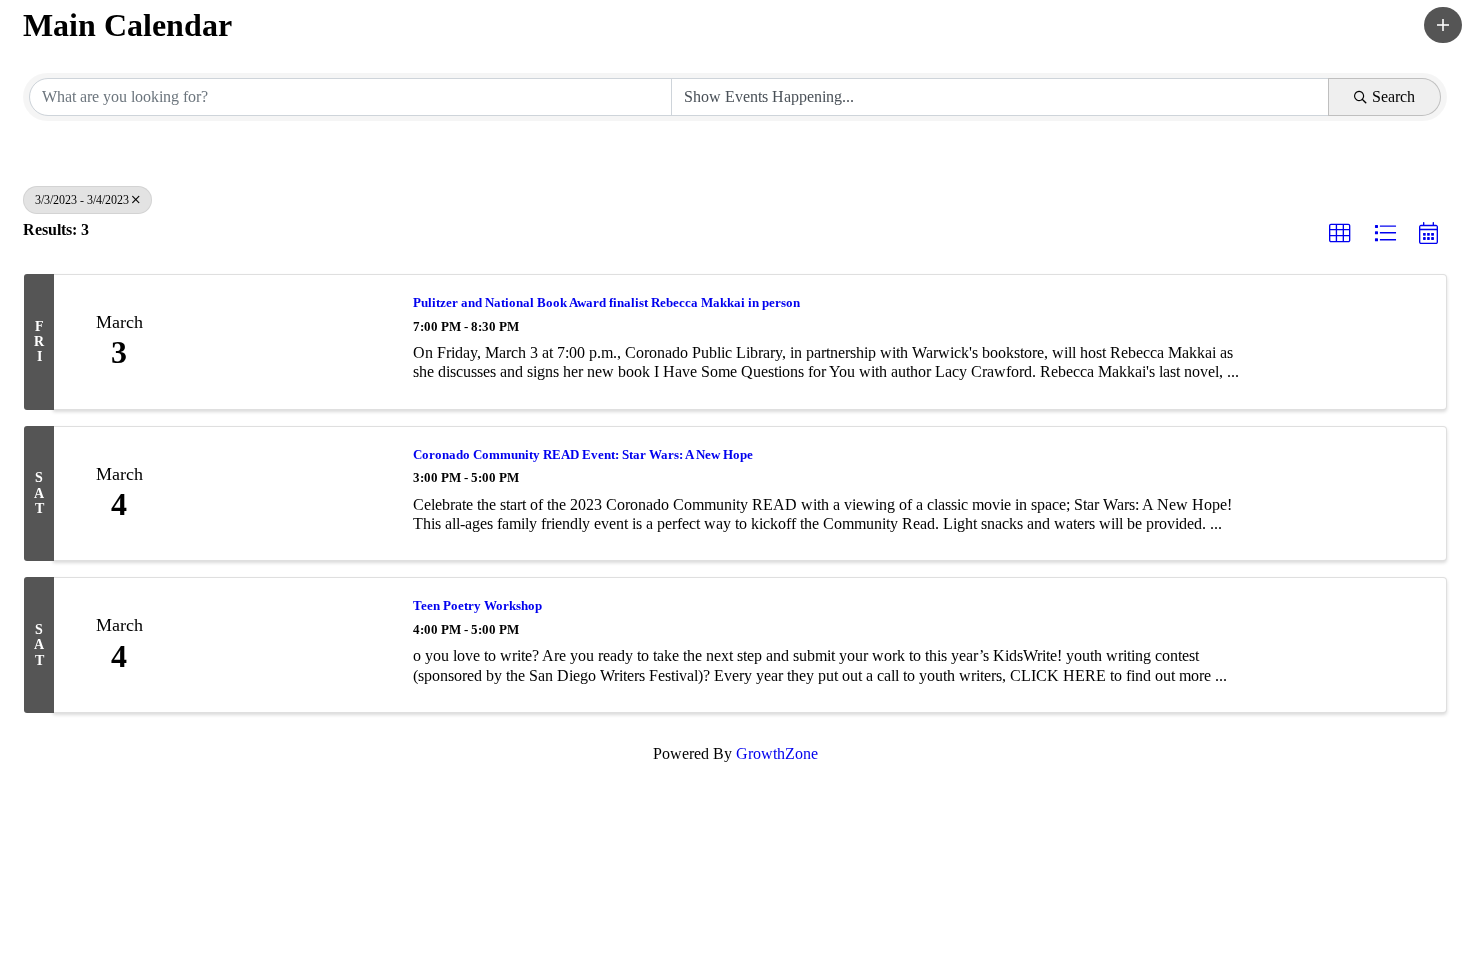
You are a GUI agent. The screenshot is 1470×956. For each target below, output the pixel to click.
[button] (1443, 25)
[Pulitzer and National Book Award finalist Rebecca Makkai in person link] (288, 342)
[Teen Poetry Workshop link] (288, 645)
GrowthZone (777, 753)
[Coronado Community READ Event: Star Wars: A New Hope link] (288, 494)
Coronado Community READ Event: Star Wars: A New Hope (583, 454)
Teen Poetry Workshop (477, 605)
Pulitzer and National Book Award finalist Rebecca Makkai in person (606, 302)
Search (1393, 96)
